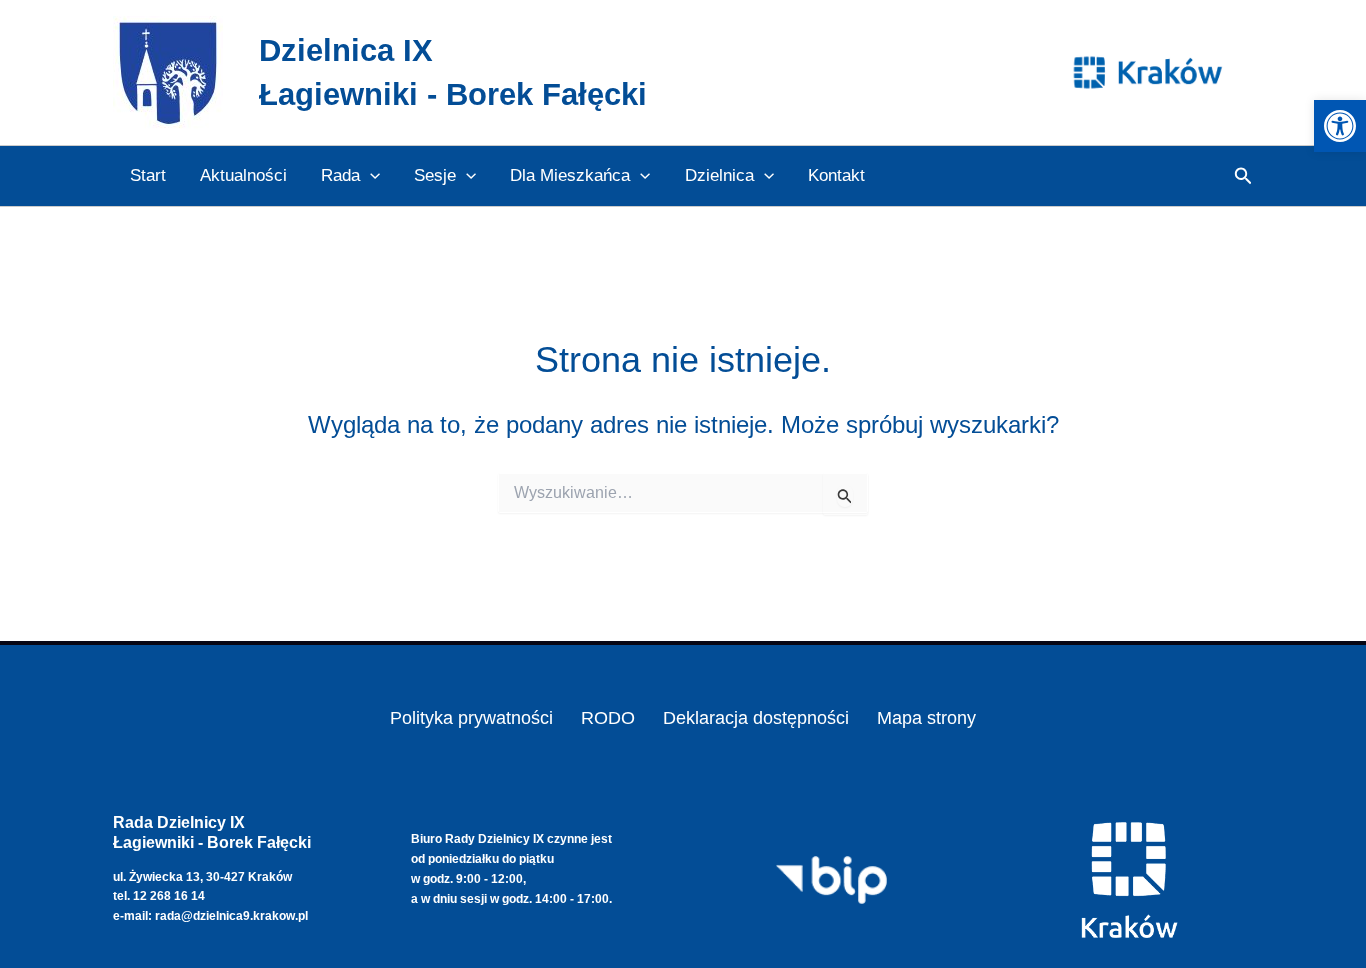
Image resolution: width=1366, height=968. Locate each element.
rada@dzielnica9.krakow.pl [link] (231, 916)
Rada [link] (340, 175)
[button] (370, 176)
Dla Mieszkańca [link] (570, 175)
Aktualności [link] (243, 175)
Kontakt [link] (836, 175)
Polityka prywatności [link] (471, 718)
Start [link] (148, 175)
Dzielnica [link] (719, 175)
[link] (1340, 126)
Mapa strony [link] (926, 718)
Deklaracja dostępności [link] (756, 718)
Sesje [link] (435, 175)
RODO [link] (608, 718)
